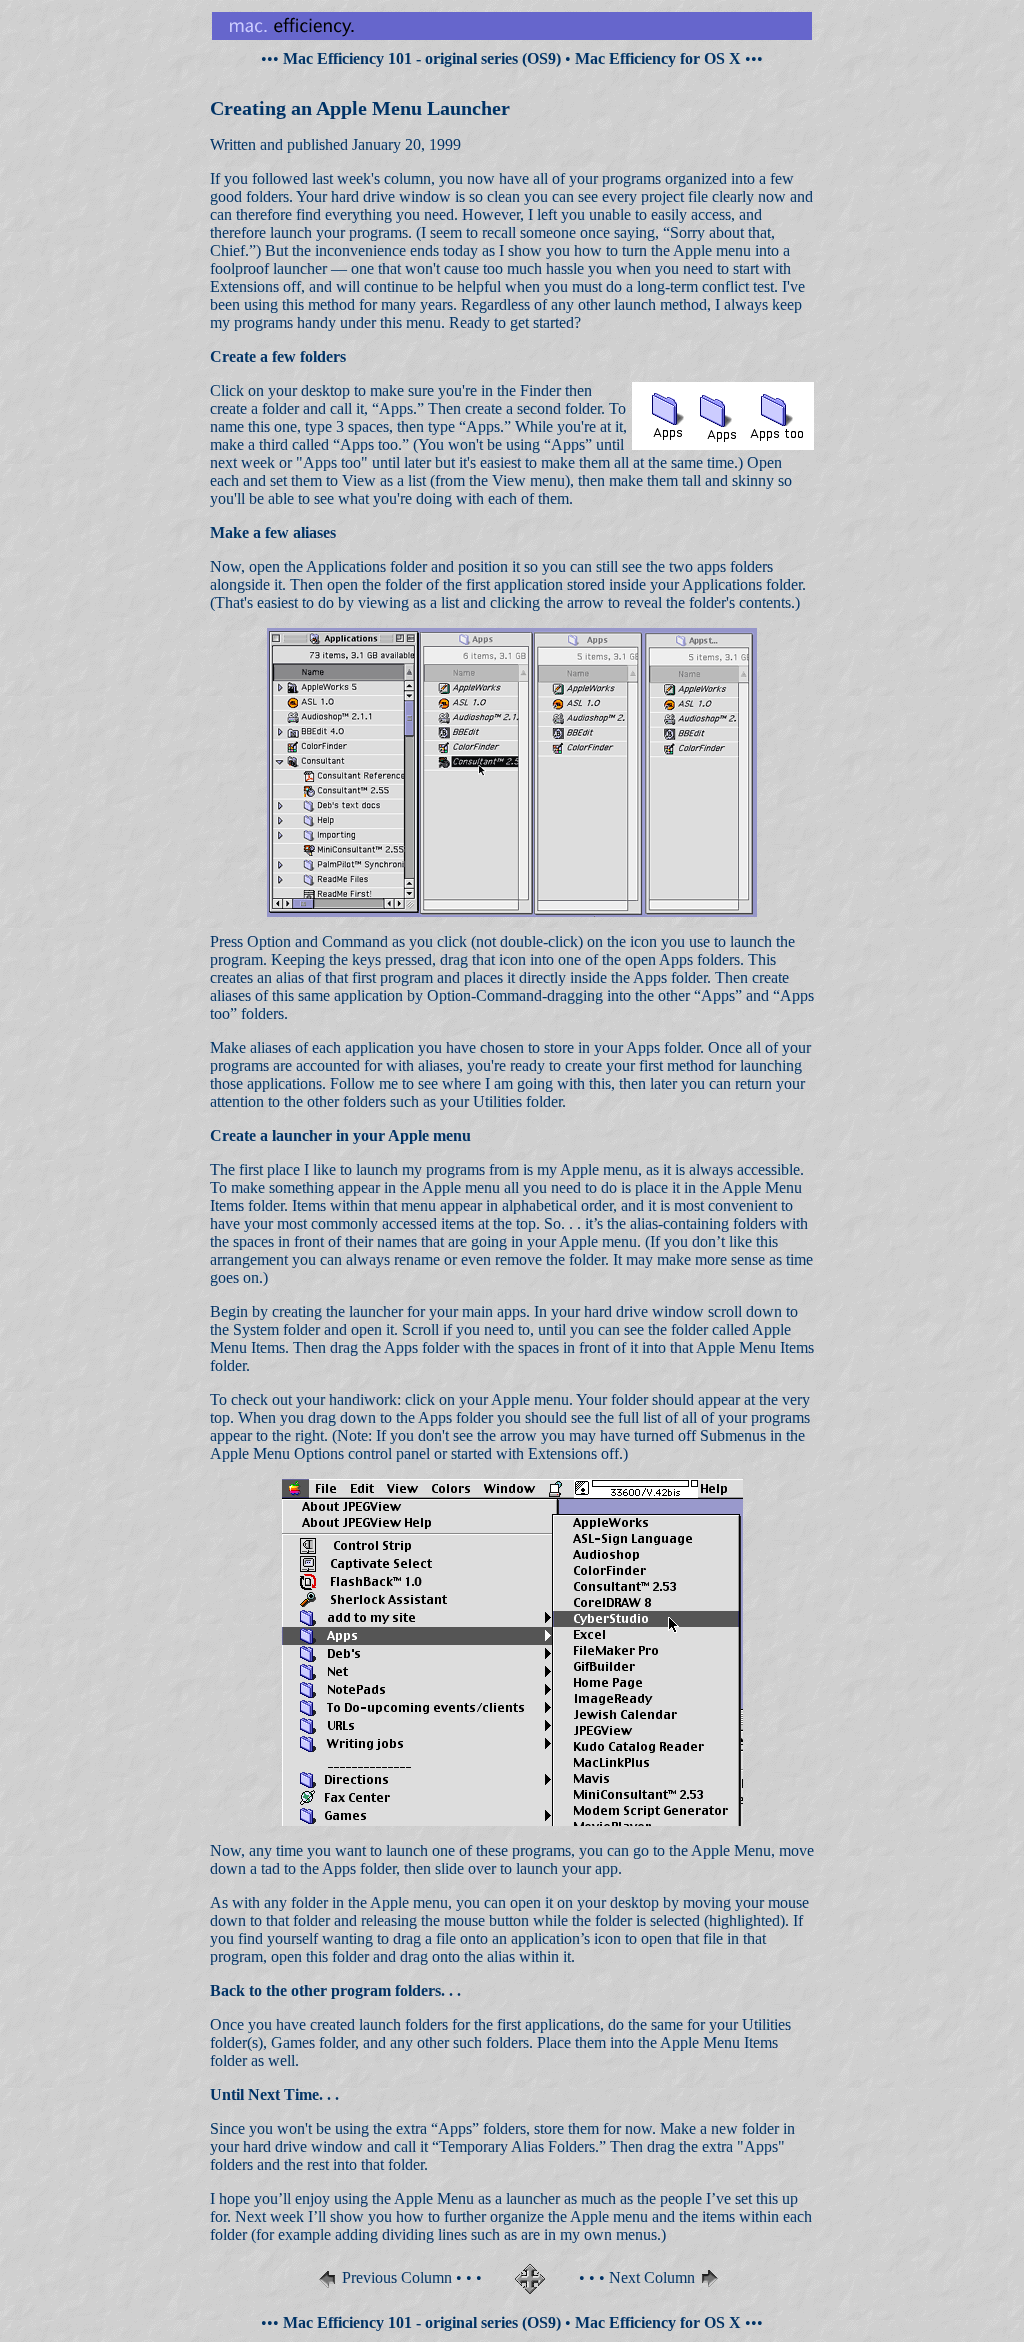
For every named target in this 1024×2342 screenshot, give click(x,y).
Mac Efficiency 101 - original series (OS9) (422, 58)
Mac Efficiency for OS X (658, 58)
